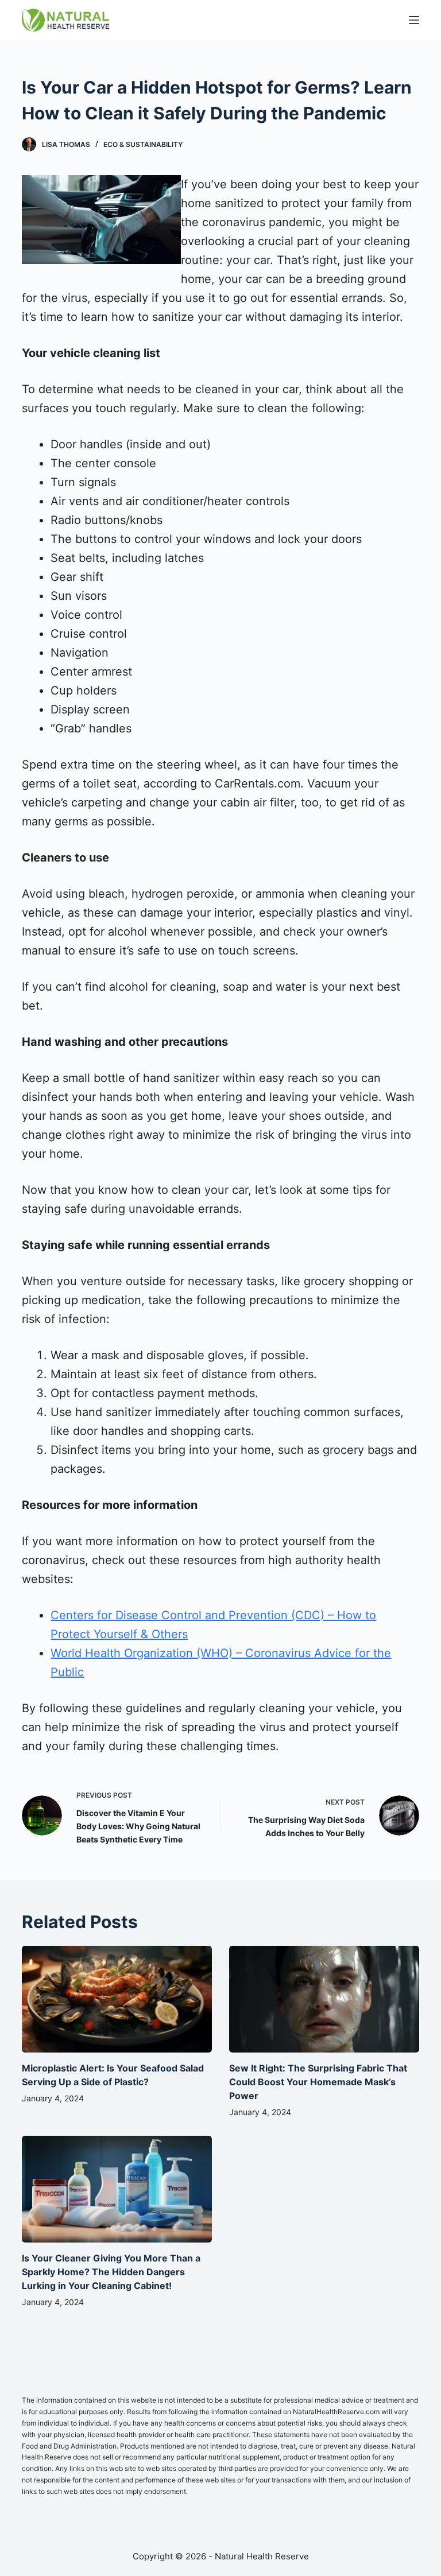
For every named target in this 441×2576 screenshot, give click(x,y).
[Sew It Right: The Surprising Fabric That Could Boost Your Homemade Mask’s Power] (324, 1999)
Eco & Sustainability (143, 144)
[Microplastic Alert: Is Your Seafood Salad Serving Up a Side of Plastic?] (117, 1999)
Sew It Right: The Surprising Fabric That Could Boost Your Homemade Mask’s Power (318, 2082)
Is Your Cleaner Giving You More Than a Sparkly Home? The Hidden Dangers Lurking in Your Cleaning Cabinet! (111, 2272)
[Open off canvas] (414, 20)
